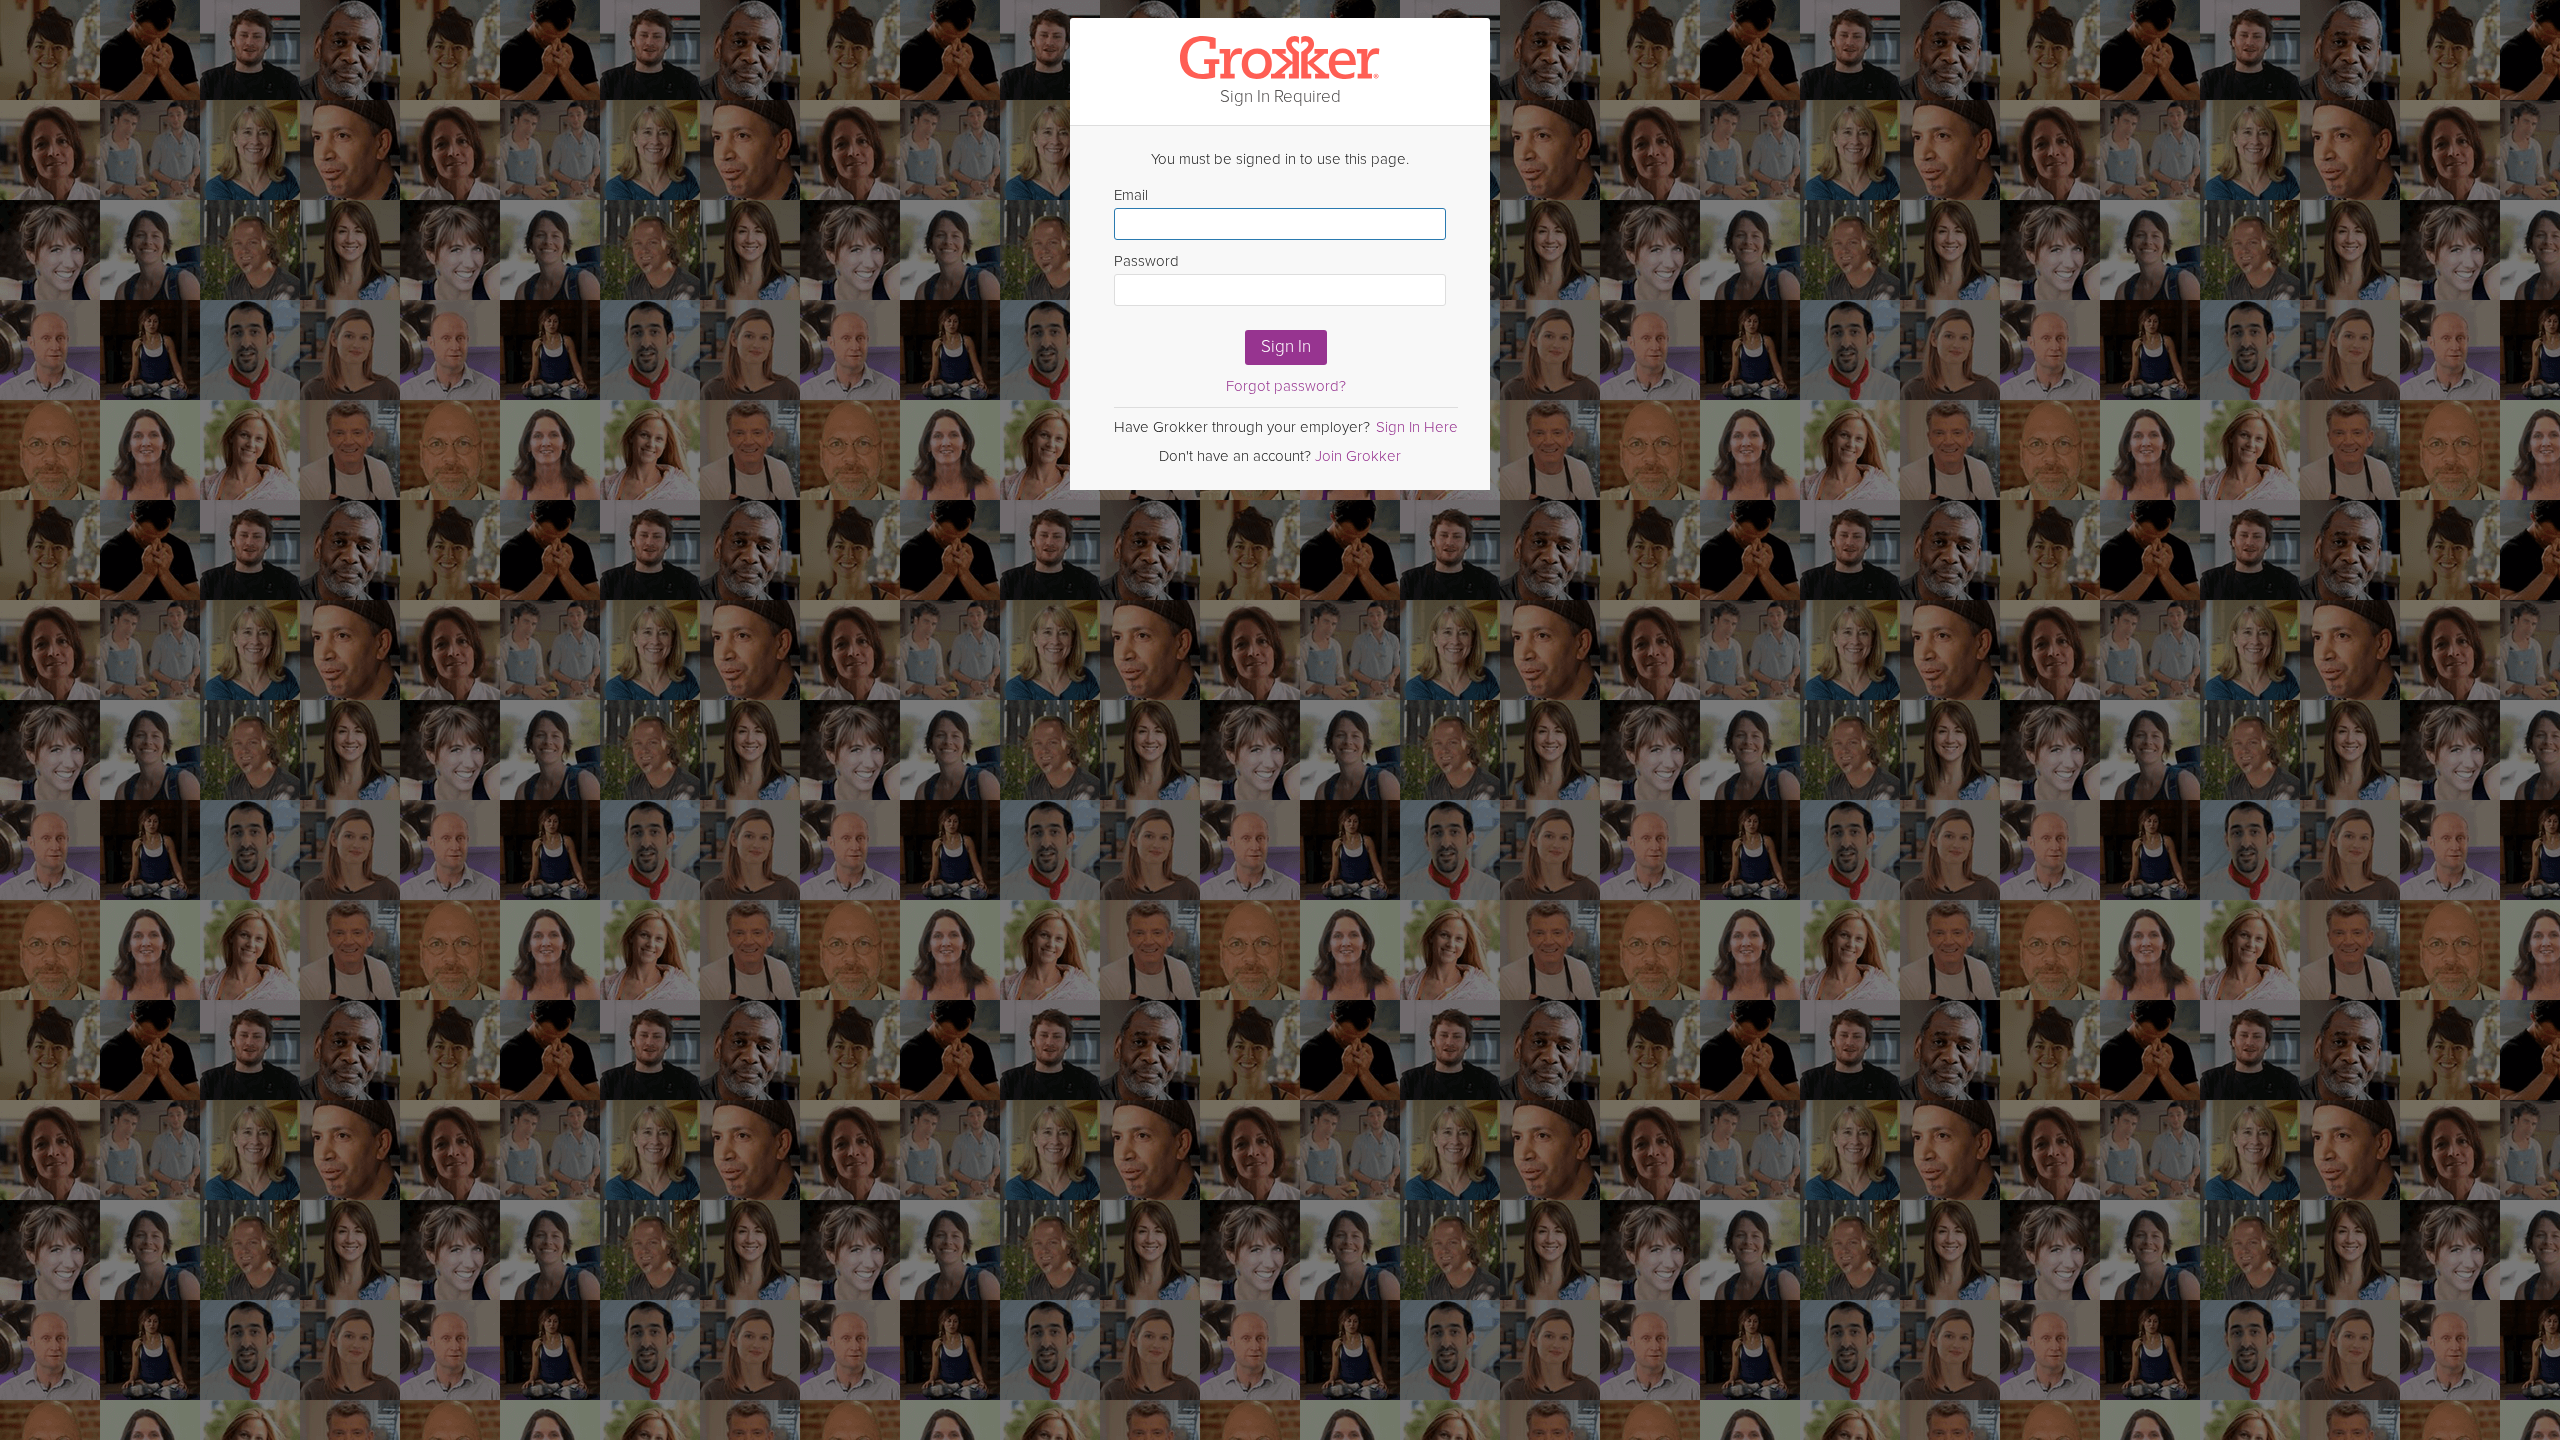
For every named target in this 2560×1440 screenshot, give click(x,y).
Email (1131, 195)
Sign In (1286, 346)
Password (1146, 261)
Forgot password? (1286, 386)
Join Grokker (1358, 456)
